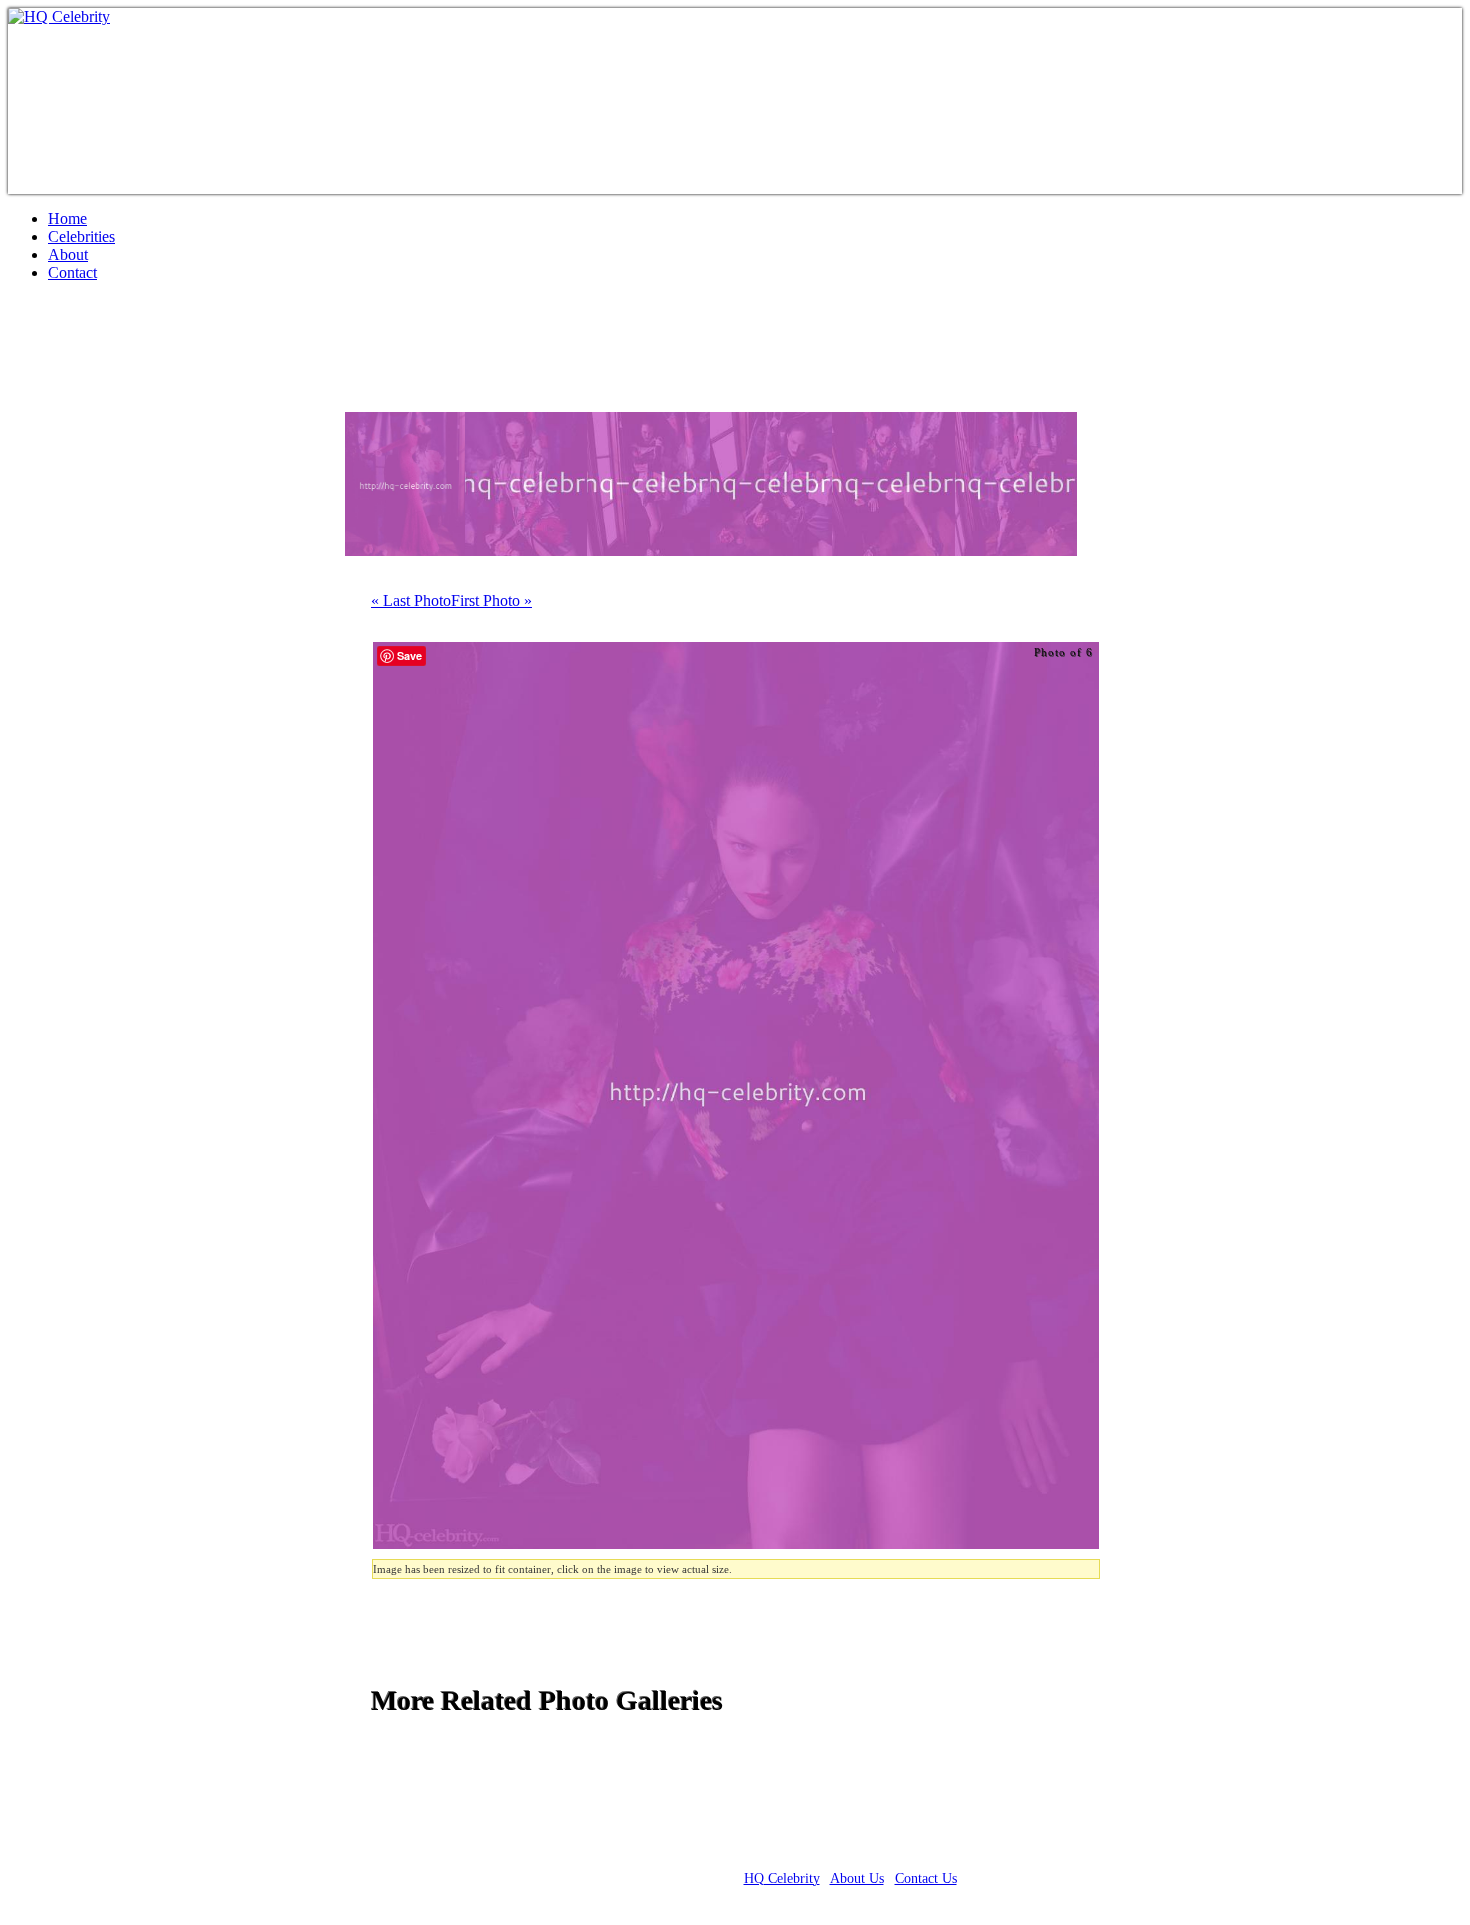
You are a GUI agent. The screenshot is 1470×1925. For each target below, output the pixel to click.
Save (409, 655)
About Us (857, 1878)
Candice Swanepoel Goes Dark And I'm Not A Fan (352, 355)
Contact (72, 272)
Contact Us (926, 1878)
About (68, 254)
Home (67, 218)
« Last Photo (411, 600)
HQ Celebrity (782, 1878)
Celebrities (81, 236)
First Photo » (491, 600)
